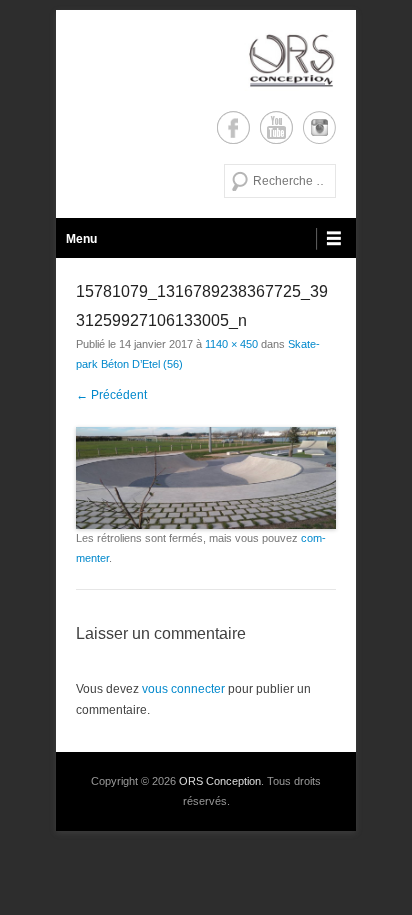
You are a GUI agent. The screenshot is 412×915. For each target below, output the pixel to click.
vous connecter (183, 689)
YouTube (276, 127)
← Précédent (111, 395)
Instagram (319, 127)
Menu (81, 239)
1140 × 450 (231, 344)
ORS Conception (220, 781)
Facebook (233, 127)
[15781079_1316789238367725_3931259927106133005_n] (206, 478)
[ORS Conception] (206, 60)
